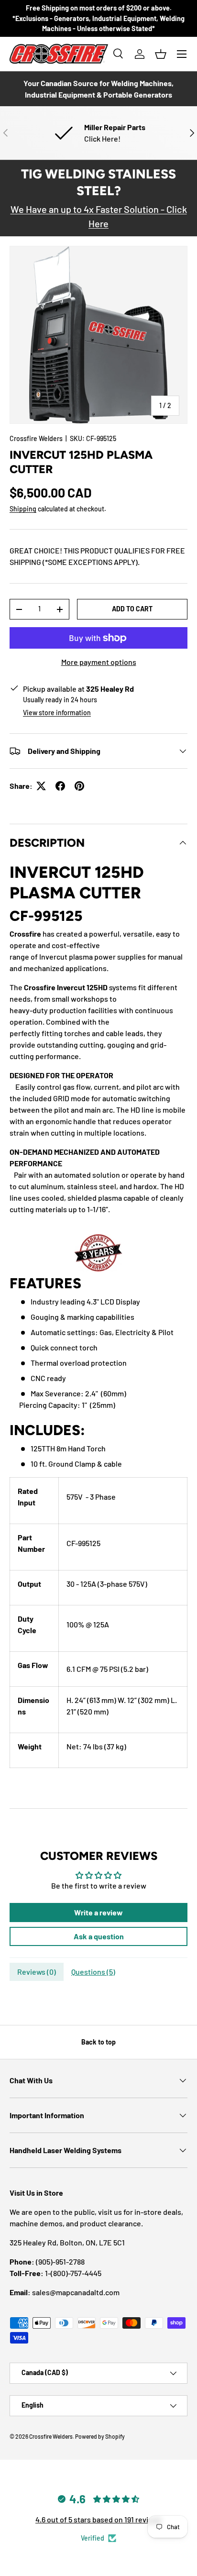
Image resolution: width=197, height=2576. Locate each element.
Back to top (98, 2042)
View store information (57, 713)
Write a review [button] (98, 1912)
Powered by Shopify (100, 2436)
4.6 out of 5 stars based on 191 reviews (98, 2519)
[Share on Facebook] (60, 786)
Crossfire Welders (36, 438)
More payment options (99, 662)
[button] (161, 54)
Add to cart (132, 609)
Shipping (23, 509)
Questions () (93, 1972)
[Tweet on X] (41, 786)
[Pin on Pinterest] (79, 786)
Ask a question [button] (99, 1936)
